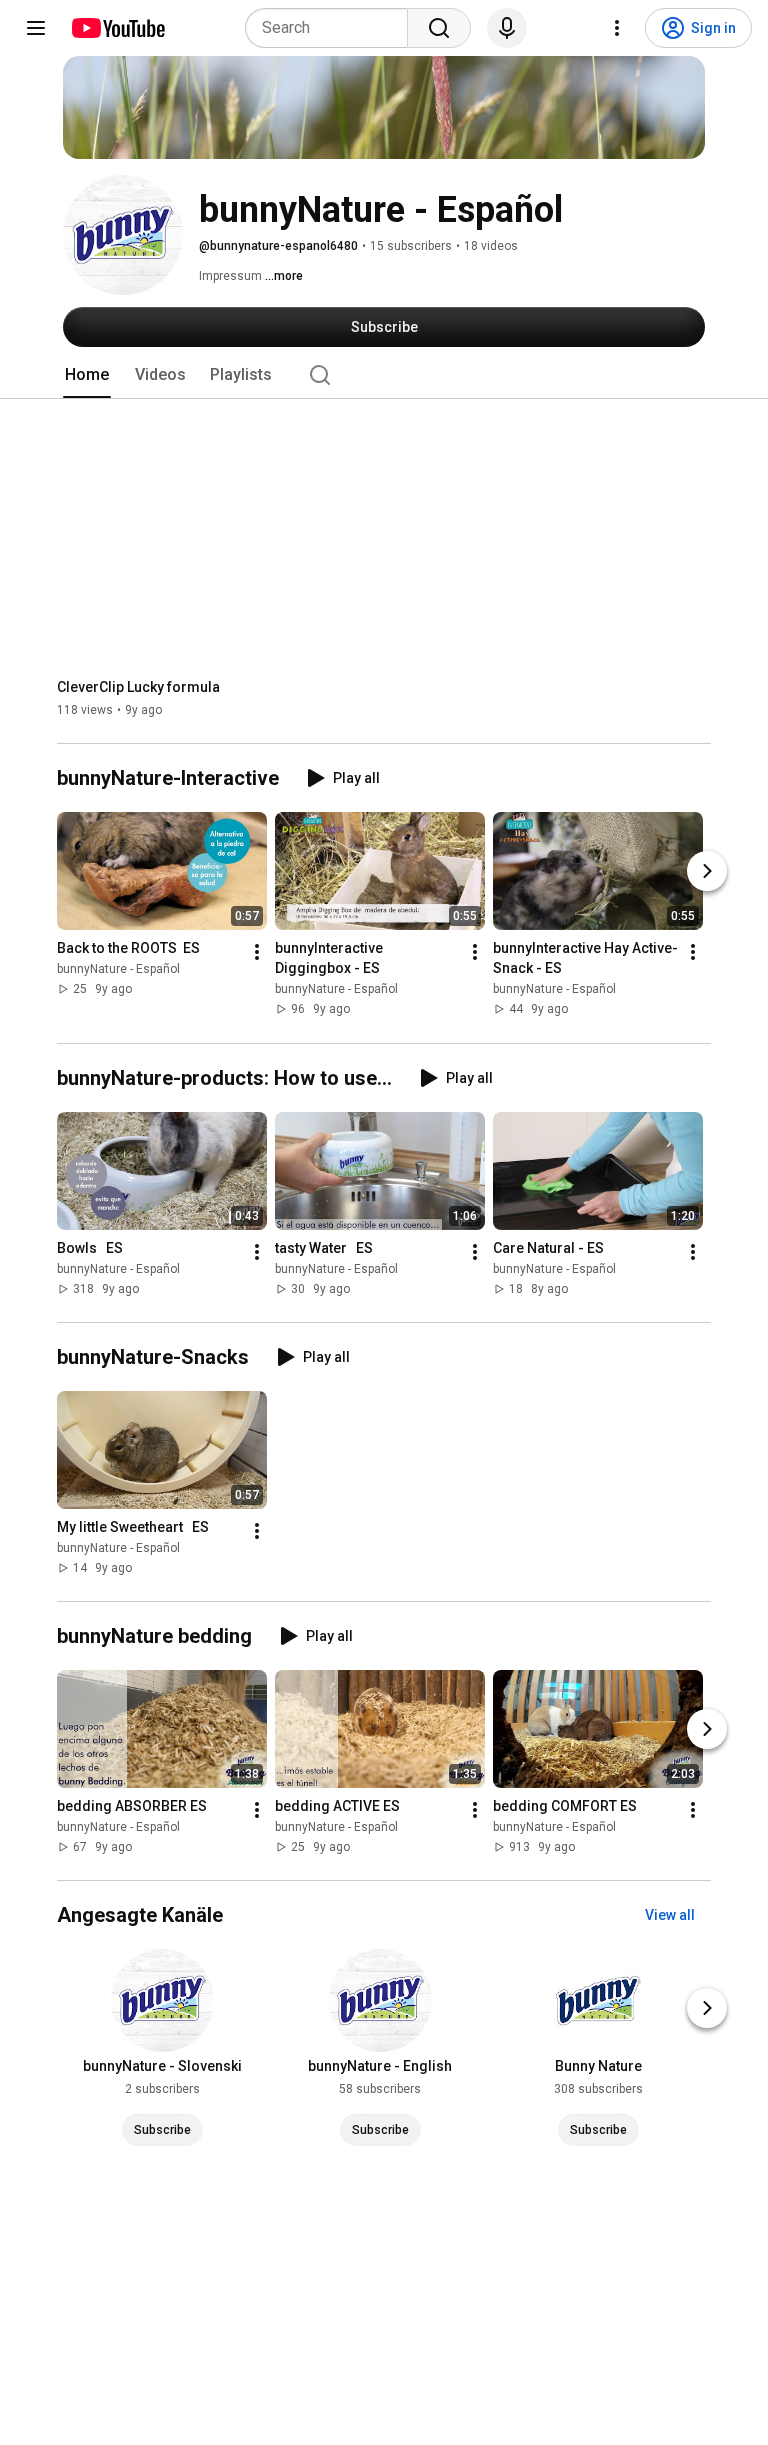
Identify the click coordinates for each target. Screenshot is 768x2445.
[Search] (439, 28)
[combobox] (332, 28)
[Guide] (36, 28)
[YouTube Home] (117, 28)
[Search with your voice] (507, 28)
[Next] (707, 872)
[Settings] (617, 28)
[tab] (87, 375)
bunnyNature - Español (118, 970)
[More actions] (257, 953)
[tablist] (384, 375)
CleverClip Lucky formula (138, 687)
